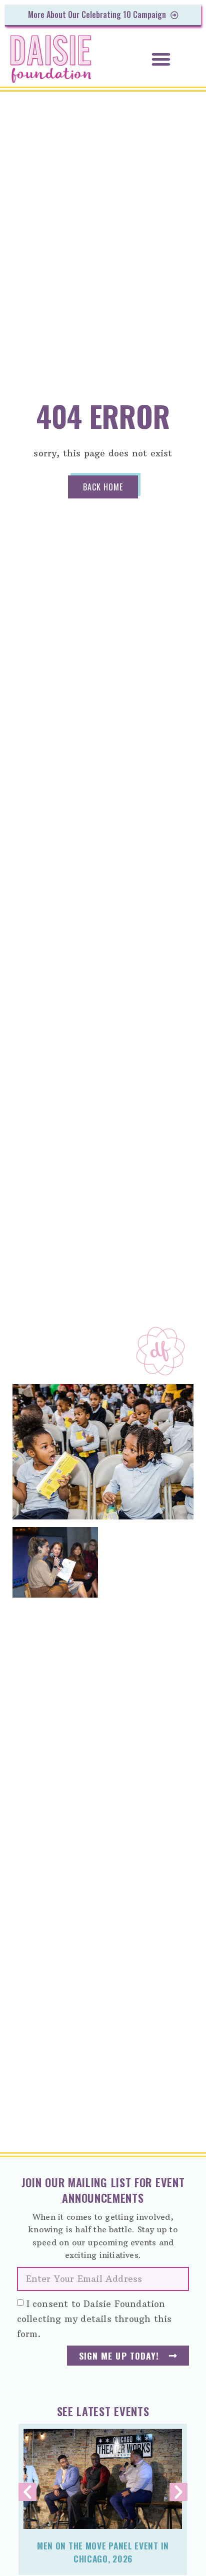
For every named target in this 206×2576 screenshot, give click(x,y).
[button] (161, 59)
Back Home (103, 487)
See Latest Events (103, 2411)
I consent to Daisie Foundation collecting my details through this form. (94, 2319)
